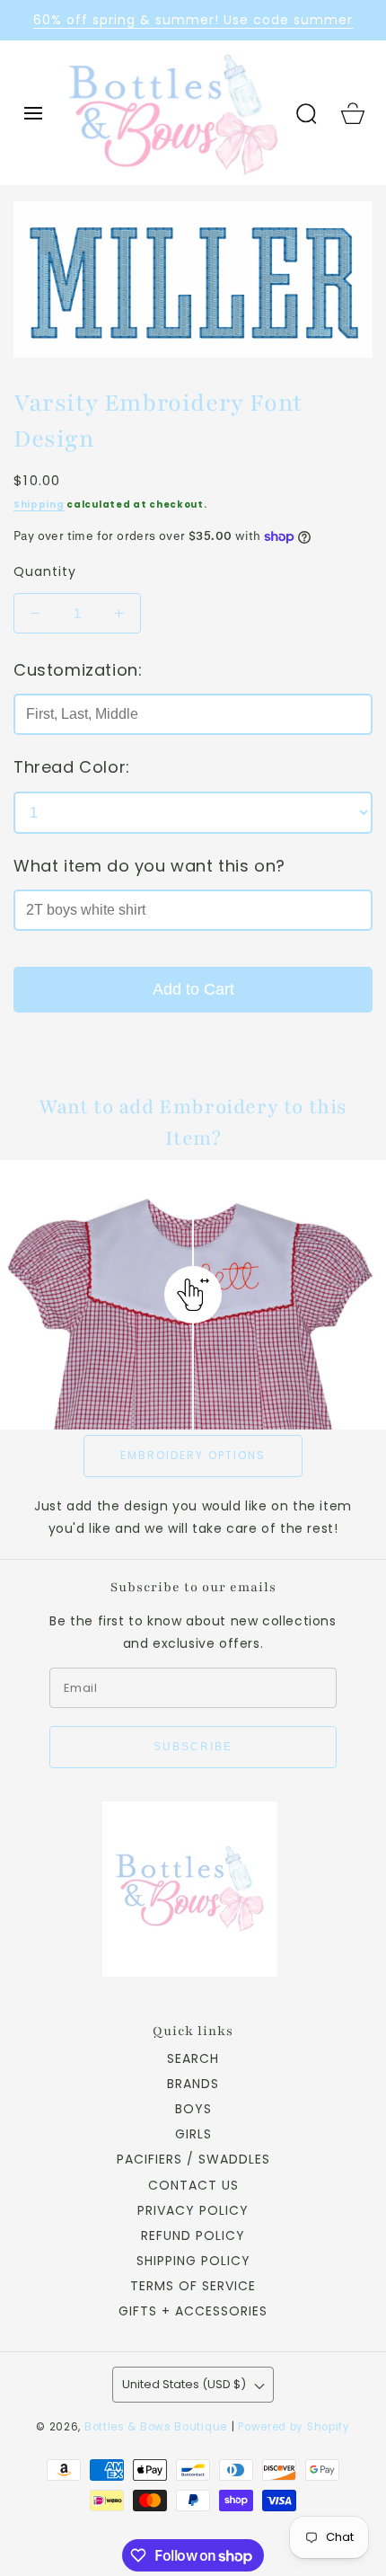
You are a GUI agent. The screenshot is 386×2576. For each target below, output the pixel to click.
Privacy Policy (193, 2210)
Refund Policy (193, 2235)
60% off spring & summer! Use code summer (193, 20)
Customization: (78, 670)
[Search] (306, 113)
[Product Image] (193, 279)
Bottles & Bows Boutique (156, 2427)
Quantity (45, 571)
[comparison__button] (193, 1295)
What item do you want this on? (149, 866)
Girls (193, 2134)
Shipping (39, 505)
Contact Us (193, 2185)
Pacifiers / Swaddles (193, 2159)
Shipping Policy (193, 2261)
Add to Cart (193, 989)
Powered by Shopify (294, 2427)
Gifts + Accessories (193, 2311)
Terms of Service (193, 2286)
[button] (33, 113)
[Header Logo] (173, 113)
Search (193, 2058)
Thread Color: (72, 767)
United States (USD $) (184, 2384)
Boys (193, 2109)
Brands (193, 2084)
